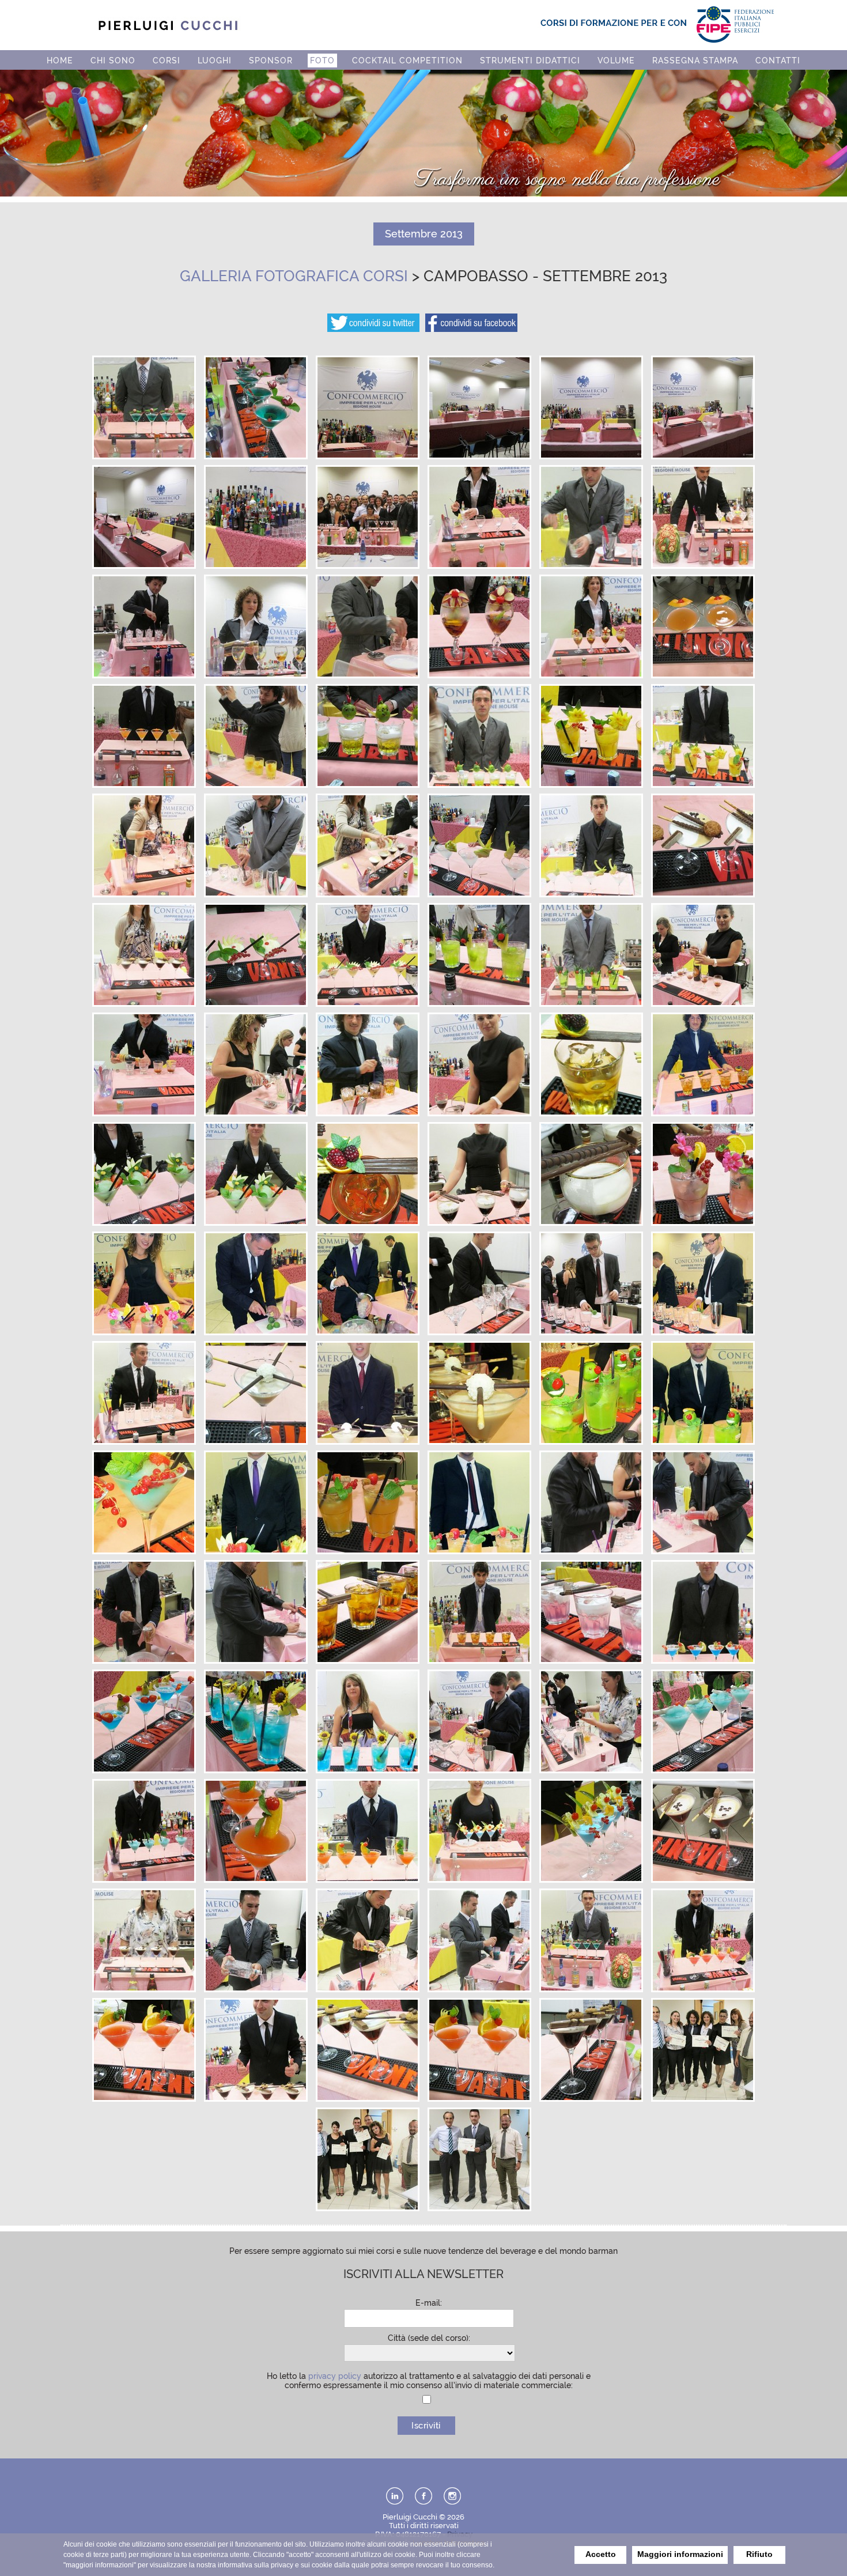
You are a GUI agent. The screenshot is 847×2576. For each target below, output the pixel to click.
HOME (60, 61)
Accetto (601, 2554)
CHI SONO (113, 61)
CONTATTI (778, 61)
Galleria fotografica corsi (294, 276)
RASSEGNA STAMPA (695, 61)
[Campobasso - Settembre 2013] (144, 455)
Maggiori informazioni (680, 2554)
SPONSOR (271, 61)
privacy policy (335, 2376)
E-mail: (429, 2303)
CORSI (167, 61)
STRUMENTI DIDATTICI (530, 61)
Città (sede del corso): (429, 2338)
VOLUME (616, 61)
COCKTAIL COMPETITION (407, 61)
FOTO (322, 61)
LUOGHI (215, 61)
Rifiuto (759, 2554)
